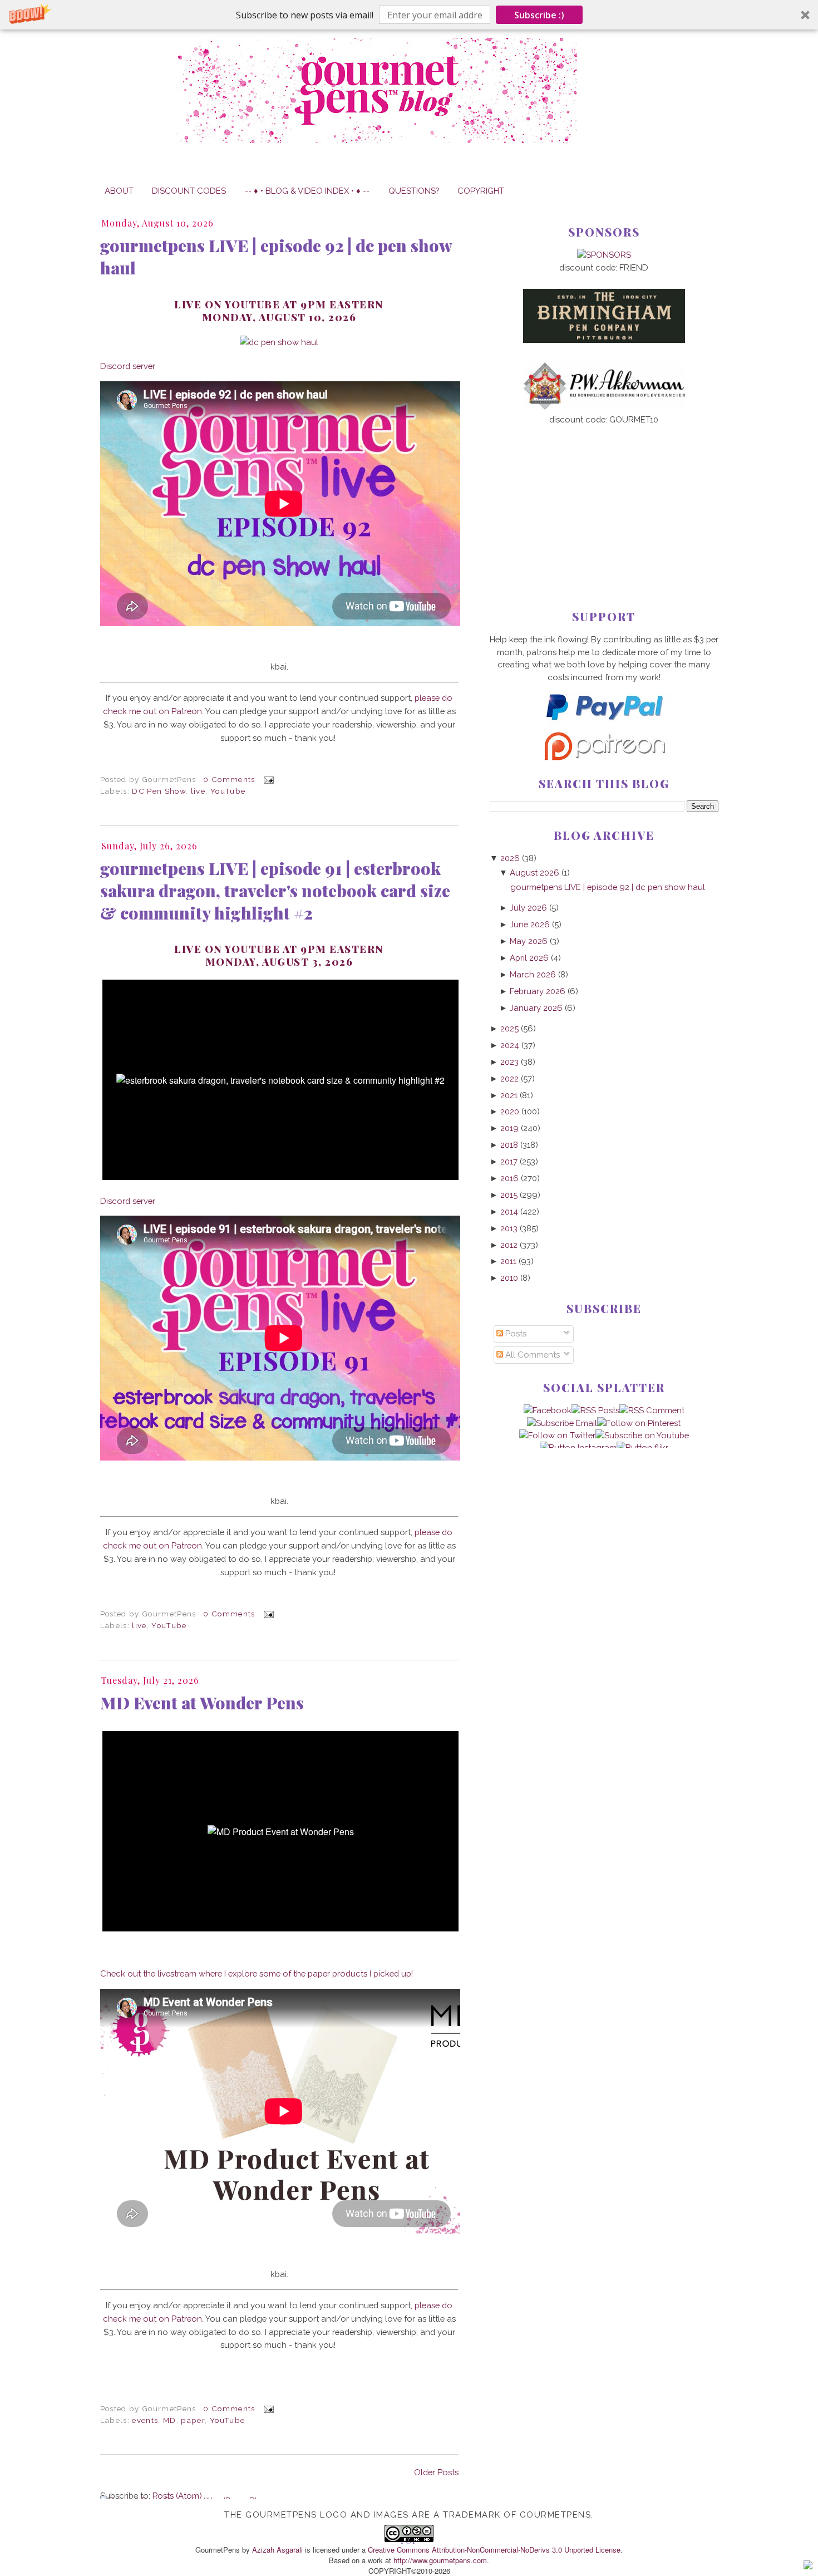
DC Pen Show (159, 791)
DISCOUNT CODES (189, 191)
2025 (509, 1028)
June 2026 (530, 924)
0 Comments (229, 779)
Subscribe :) (539, 15)
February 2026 (538, 991)
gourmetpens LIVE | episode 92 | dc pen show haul (276, 257)
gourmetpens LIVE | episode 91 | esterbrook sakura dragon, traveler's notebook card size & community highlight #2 (275, 891)
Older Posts (436, 2472)
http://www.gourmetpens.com (440, 2560)
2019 (509, 1128)
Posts (515, 1333)
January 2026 (536, 1008)
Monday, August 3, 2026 (279, 962)
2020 (510, 1111)
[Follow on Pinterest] (639, 1423)
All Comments (531, 1355)
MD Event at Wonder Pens (202, 1703)
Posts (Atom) (177, 2496)
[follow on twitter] (557, 1435)
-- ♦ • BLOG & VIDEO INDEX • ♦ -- (307, 191)
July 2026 (528, 908)
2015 (509, 1195)
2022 (509, 1078)
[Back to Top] (808, 2567)
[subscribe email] (562, 1423)
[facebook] (548, 1410)
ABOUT (119, 191)
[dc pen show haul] (279, 342)
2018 (509, 1145)
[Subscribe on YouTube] (642, 1435)
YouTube (228, 791)
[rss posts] (595, 1410)
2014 (509, 1211)
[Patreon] (604, 757)
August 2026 (534, 872)
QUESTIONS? (414, 191)
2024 (510, 1045)
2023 (509, 1062)
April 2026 (529, 958)
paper (193, 2420)
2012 (509, 1245)
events (145, 2420)
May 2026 (529, 941)
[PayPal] (604, 725)
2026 (510, 858)
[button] (409, 15)
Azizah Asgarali (277, 2550)
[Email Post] (267, 779)
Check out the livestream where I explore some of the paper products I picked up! (257, 1973)
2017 (509, 1161)
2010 (509, 1278)
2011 (508, 1261)
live (198, 791)
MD (170, 2420)
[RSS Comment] (652, 1410)
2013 (509, 1228)
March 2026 (533, 974)
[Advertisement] (604, 499)
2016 (509, 1178)
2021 (509, 1095)
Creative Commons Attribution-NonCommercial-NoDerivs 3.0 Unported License (494, 2550)
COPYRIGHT (481, 191)
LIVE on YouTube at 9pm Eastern (279, 949)
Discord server (128, 366)
